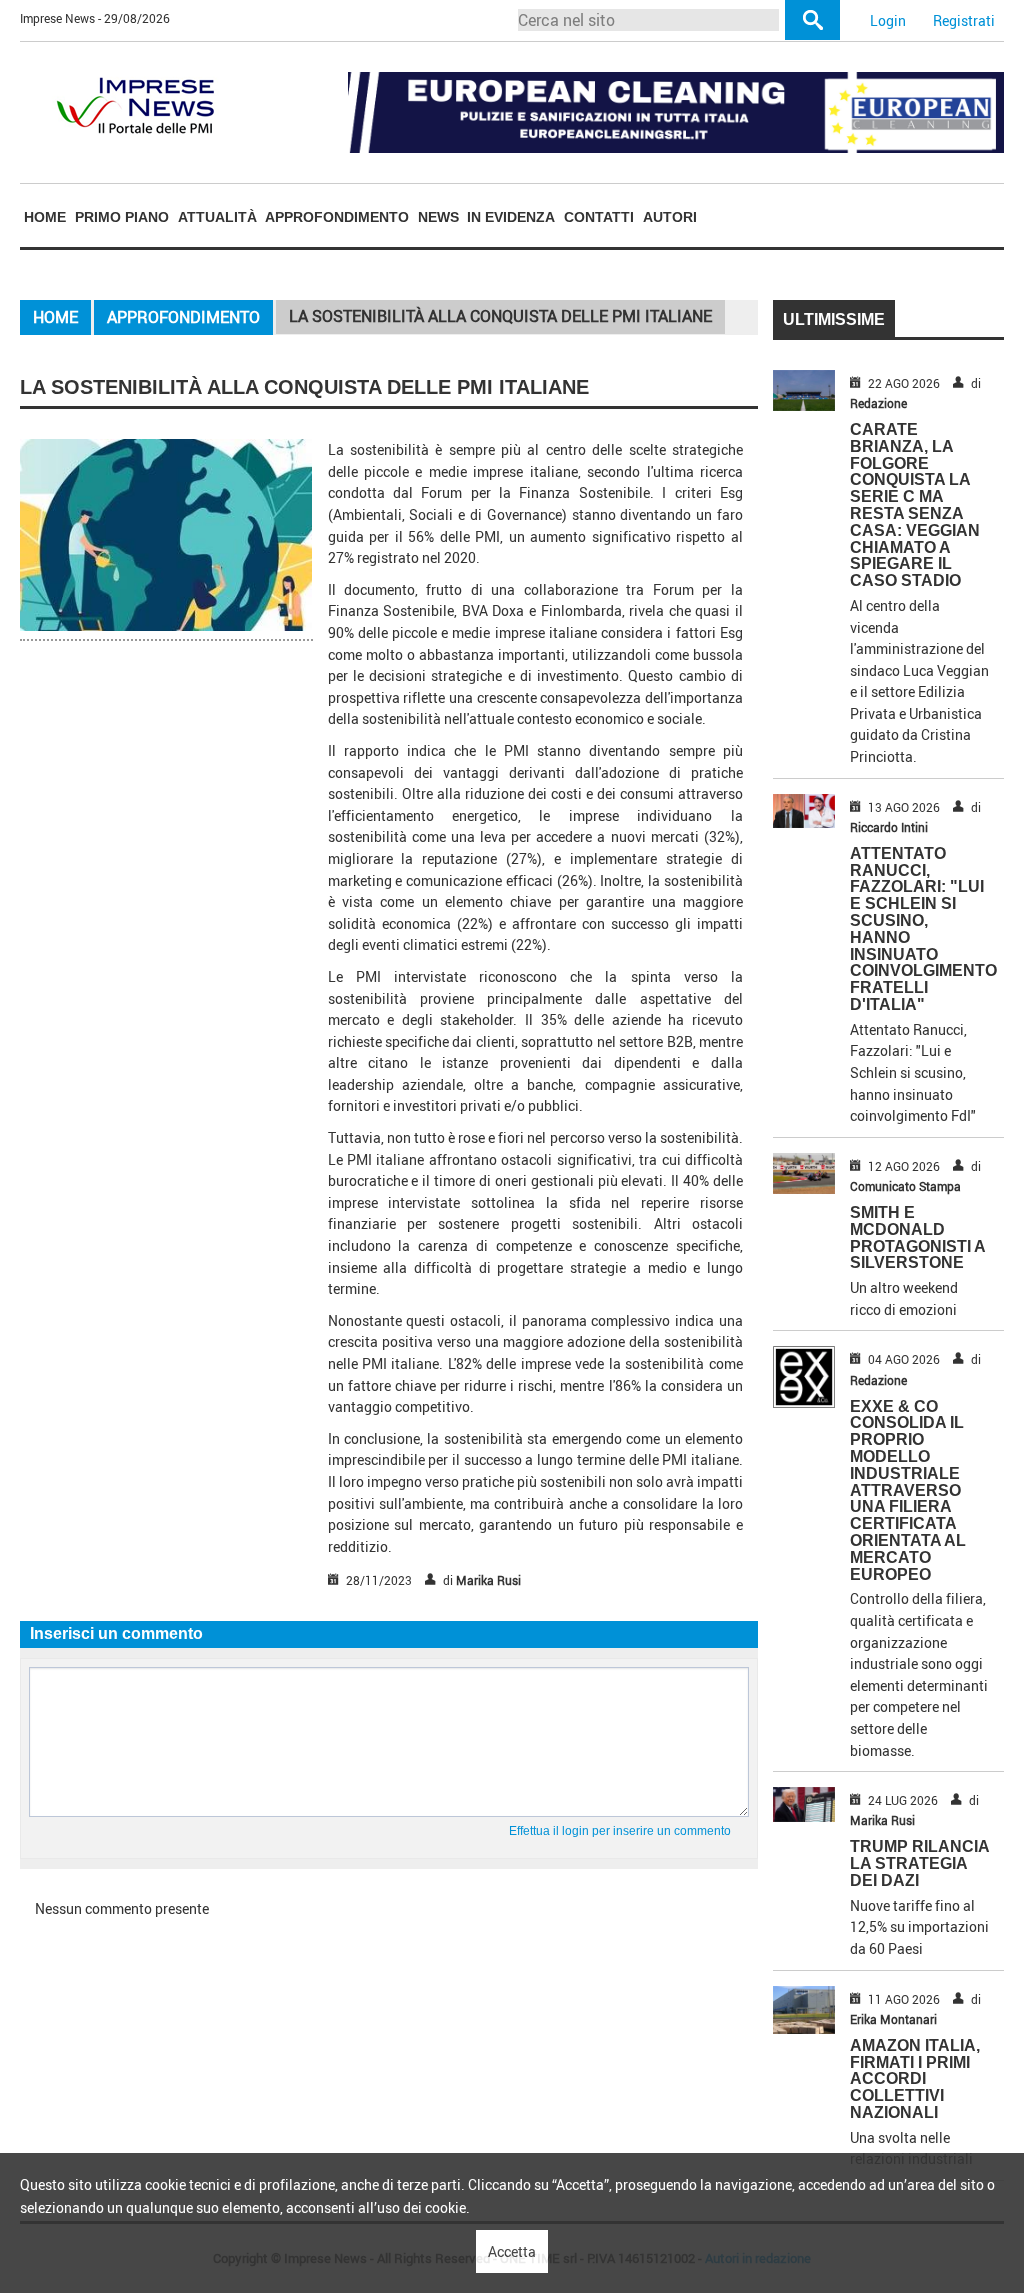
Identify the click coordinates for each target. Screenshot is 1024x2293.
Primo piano (122, 217)
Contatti (599, 217)
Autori (670, 217)
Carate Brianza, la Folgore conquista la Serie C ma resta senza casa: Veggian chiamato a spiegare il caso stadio (915, 505)
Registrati (964, 20)
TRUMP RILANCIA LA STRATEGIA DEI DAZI (919, 1863)
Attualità (217, 217)
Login (888, 20)
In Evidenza (511, 217)
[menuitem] (45, 216)
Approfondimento (337, 217)
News (438, 217)
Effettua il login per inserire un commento (620, 1831)
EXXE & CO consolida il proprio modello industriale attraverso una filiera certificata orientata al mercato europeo (908, 1490)
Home (45, 217)
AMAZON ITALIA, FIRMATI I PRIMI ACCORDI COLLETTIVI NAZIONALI (915, 2079)
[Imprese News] (135, 103)
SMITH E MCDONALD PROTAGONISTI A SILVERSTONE (917, 1237)
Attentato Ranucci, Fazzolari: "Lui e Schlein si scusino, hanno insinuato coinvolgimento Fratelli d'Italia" (923, 929)
